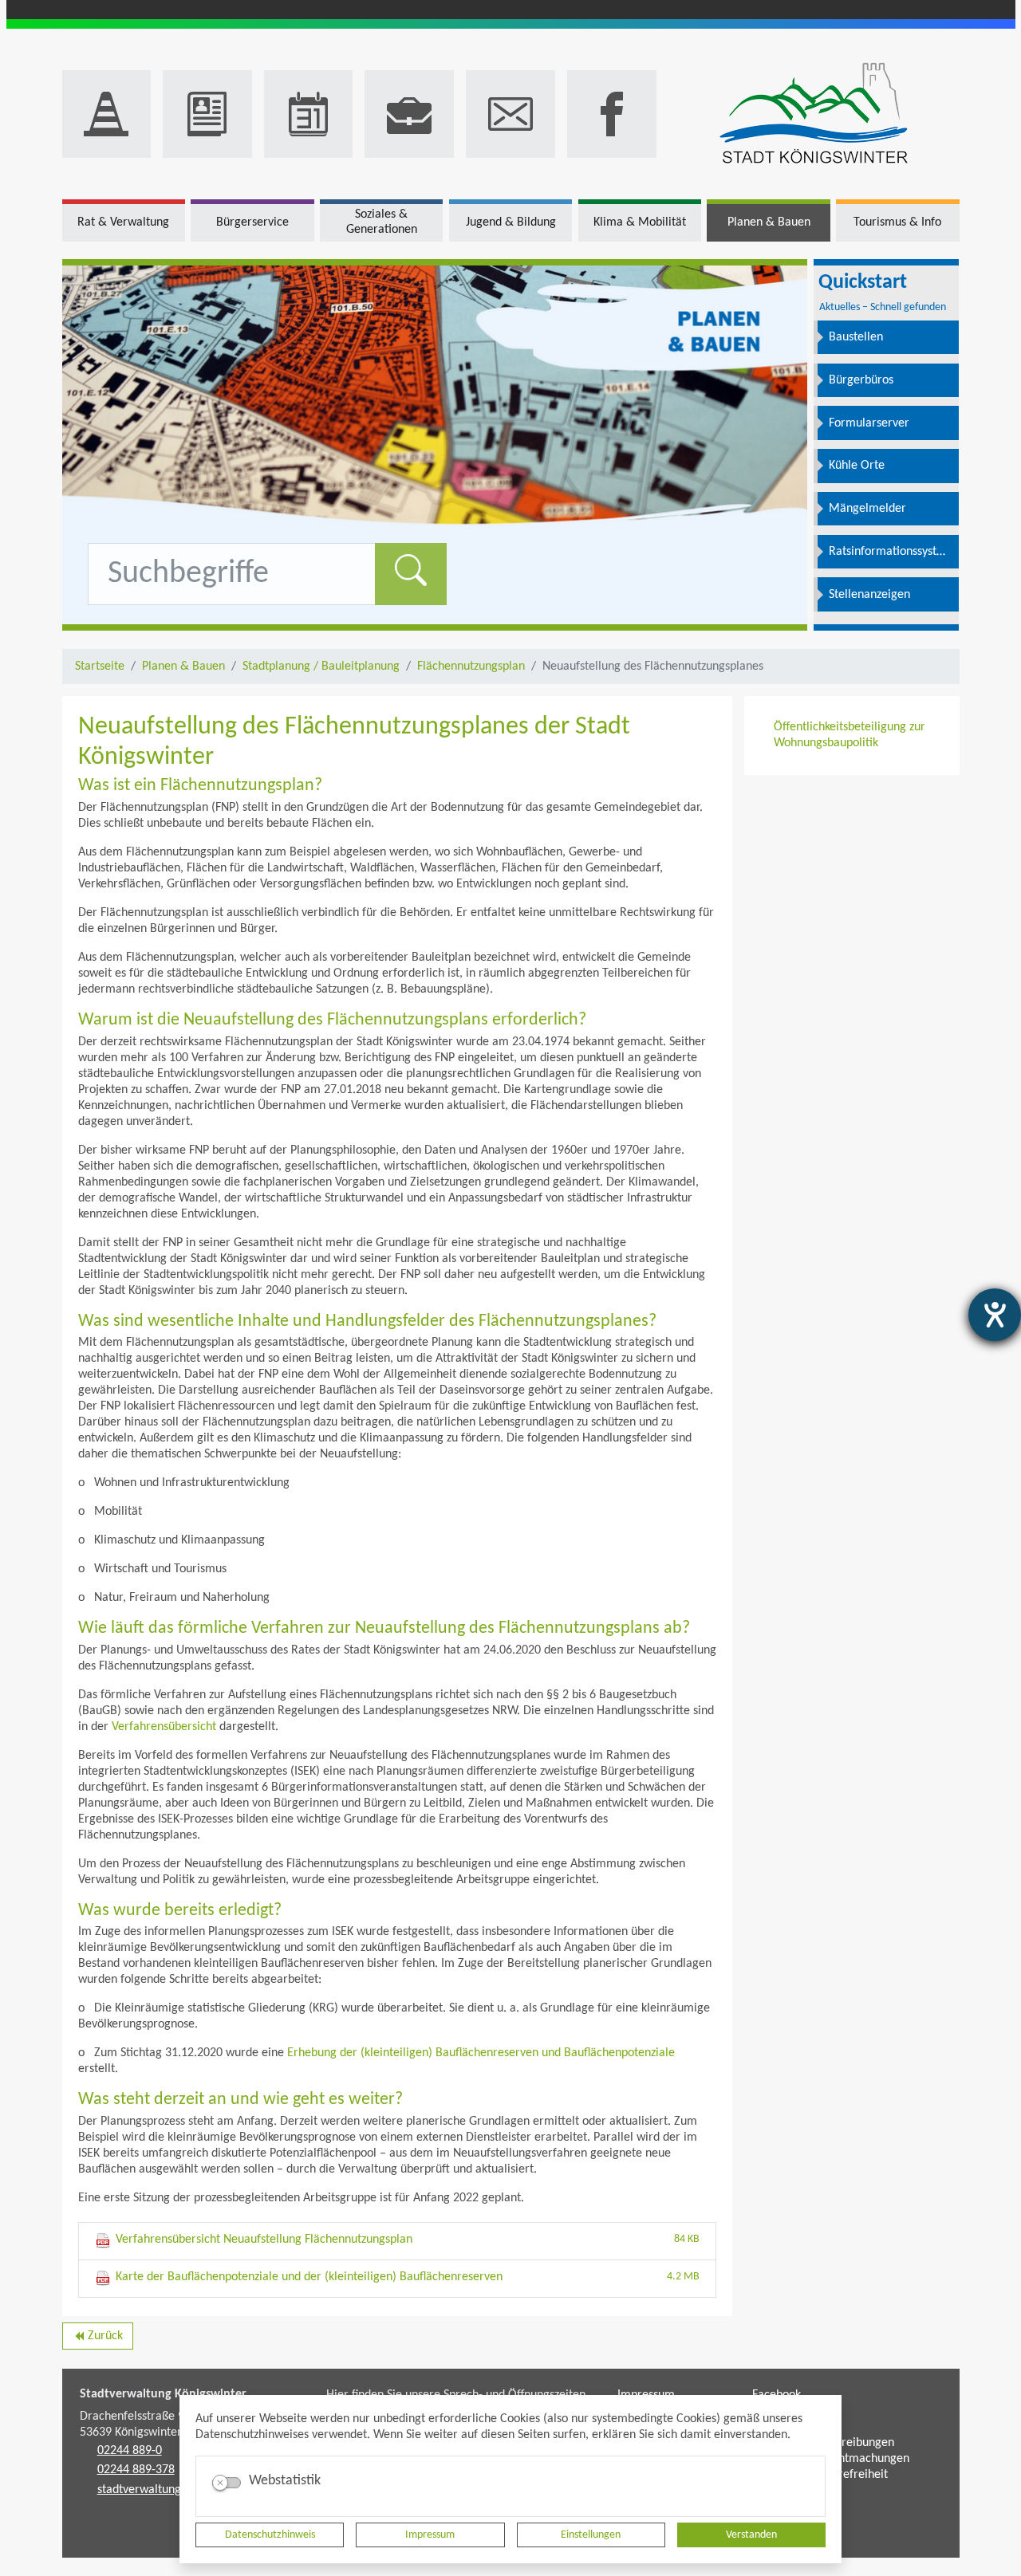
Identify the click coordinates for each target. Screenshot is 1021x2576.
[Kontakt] (510, 114)
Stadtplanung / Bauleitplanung (321, 667)
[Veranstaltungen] (309, 114)
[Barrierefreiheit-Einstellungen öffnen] (995, 1315)
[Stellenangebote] (409, 114)
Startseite (100, 667)
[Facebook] (612, 114)
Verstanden (751, 2535)
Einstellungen (591, 2535)
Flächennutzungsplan (471, 667)
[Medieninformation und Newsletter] (207, 114)
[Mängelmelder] (107, 114)
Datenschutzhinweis (270, 2535)
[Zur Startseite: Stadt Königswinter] (814, 114)
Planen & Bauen (183, 667)
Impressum (430, 2535)
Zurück (98, 2339)
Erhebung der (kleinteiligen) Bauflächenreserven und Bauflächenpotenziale (481, 2053)
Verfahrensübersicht (164, 1727)
